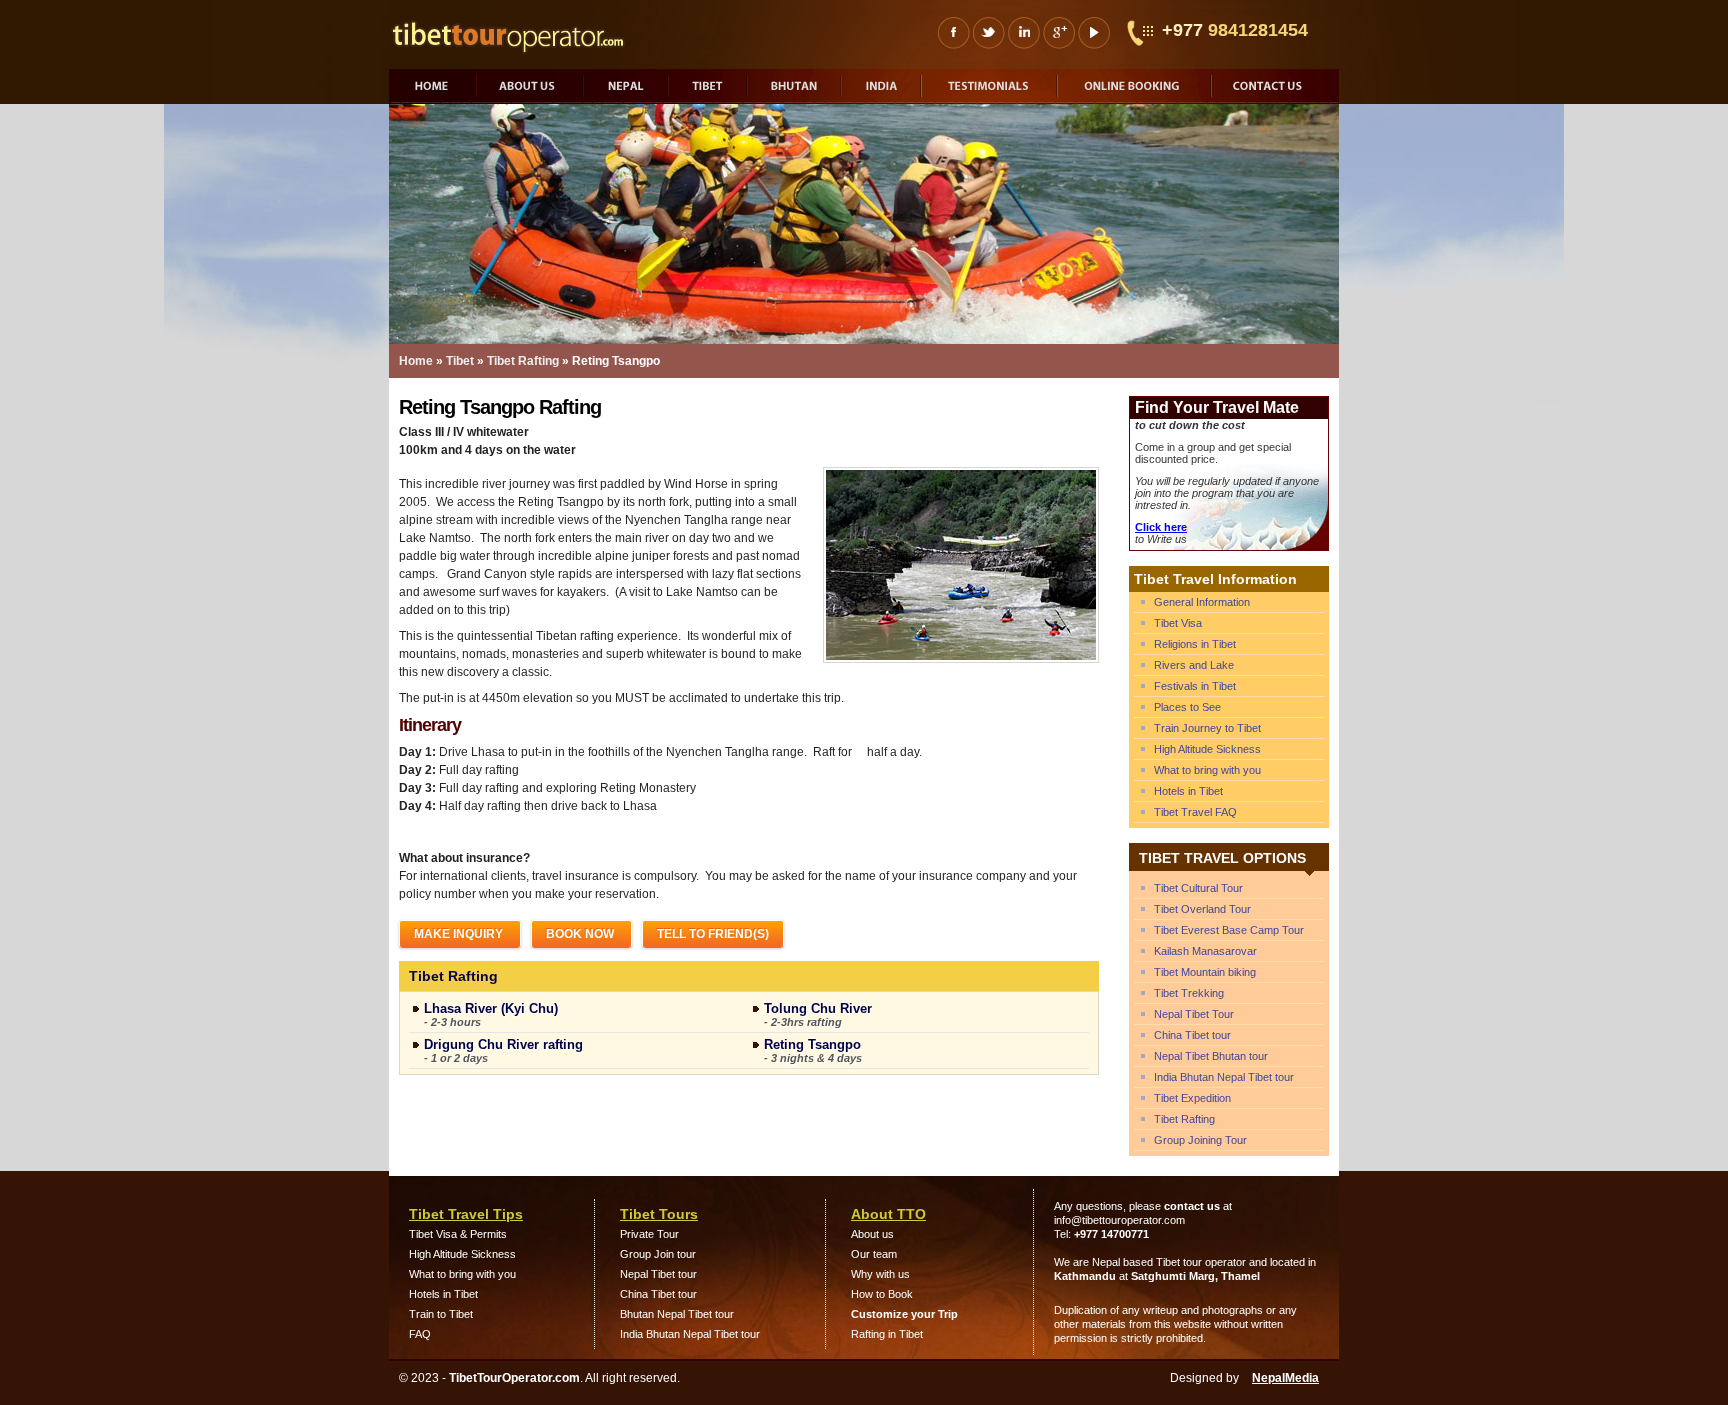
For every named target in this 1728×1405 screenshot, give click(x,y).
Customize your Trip (904, 1314)
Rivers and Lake (1194, 665)
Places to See (1187, 707)
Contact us (1276, 89)
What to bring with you (1207, 770)
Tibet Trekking (1189, 993)
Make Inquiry (460, 934)
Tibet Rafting (523, 361)
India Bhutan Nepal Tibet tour (1224, 1077)
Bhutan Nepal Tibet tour (677, 1314)
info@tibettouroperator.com (1119, 1220)
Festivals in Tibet (1195, 686)
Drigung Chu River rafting (503, 1044)
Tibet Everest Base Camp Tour (1229, 930)
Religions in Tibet (1195, 644)
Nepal (627, 89)
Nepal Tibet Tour (1194, 1014)
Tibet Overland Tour (1202, 909)
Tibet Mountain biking (1205, 972)
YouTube (1093, 33)
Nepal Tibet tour (658, 1274)
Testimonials (991, 89)
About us (531, 89)
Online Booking (1136, 89)
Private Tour (649, 1234)
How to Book (882, 1294)
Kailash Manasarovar (1205, 951)
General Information (1202, 602)
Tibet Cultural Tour (1198, 888)
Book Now (581, 934)
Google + (1058, 33)
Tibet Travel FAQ (1195, 812)
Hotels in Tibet (1188, 791)
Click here (1161, 527)
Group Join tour (658, 1254)
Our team (874, 1254)
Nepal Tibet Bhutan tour (1211, 1056)
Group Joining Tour (1200, 1140)
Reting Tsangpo (812, 1044)
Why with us (880, 1274)
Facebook (953, 33)
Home (434, 89)
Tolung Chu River (818, 1008)
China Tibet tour (1192, 1035)
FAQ (420, 1334)
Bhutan (795, 89)
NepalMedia (1285, 1378)
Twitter (988, 33)
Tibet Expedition (1192, 1098)
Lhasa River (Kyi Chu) (491, 1008)
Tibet (709, 89)
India (883, 89)
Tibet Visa (1178, 623)
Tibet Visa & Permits (458, 1234)
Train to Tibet (441, 1314)
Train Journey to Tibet (1207, 728)
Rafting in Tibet (887, 1334)
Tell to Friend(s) (713, 934)
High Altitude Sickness (1207, 749)
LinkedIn (1023, 33)
